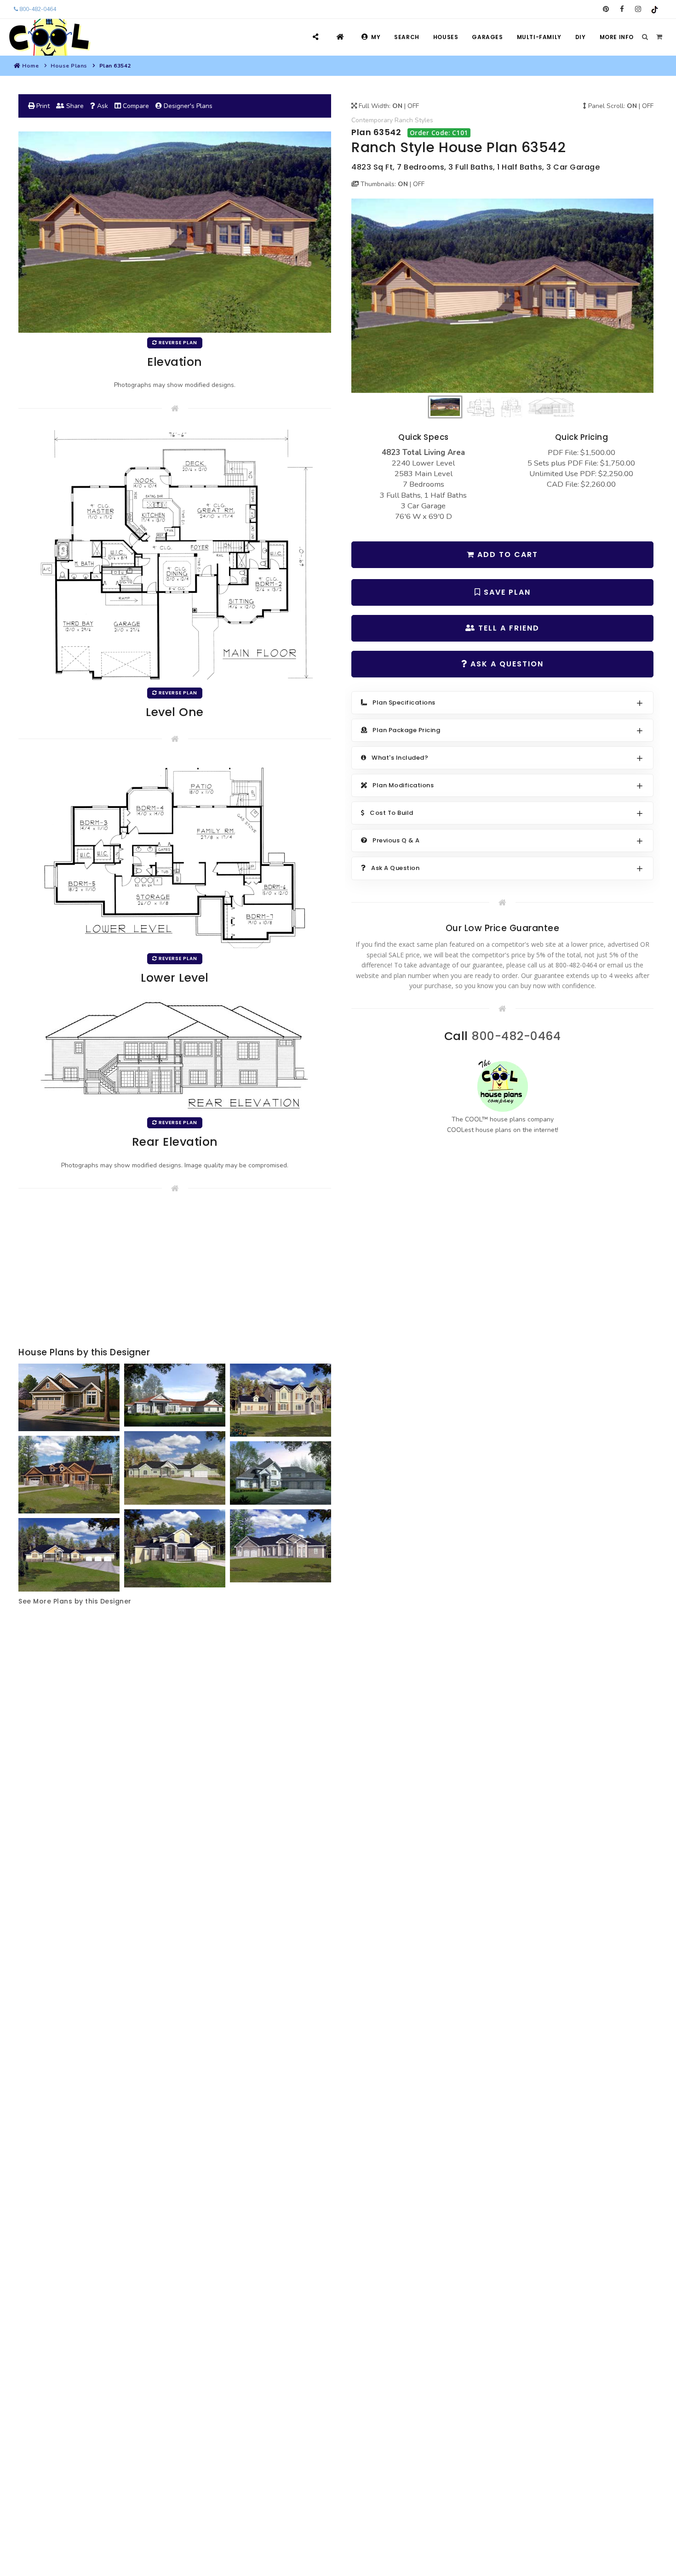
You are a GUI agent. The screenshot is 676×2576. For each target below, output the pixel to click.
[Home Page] (341, 37)
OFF (413, 106)
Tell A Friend (507, 628)
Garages (487, 37)
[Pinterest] (606, 9)
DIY (581, 37)
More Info (617, 37)
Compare (135, 106)
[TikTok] (654, 9)
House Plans (69, 66)
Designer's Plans (187, 106)
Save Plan (506, 592)
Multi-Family (539, 37)
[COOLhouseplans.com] (49, 37)
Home (30, 66)
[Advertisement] (175, 1272)
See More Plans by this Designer (75, 1601)
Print (42, 106)
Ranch (404, 120)
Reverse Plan (177, 343)
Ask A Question (506, 664)
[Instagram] (638, 9)
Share (74, 106)
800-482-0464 (37, 9)
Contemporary (372, 120)
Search (407, 37)
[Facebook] (622, 9)
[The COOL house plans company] (503, 1086)
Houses (446, 37)
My (376, 37)
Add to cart (506, 554)
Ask (102, 106)
